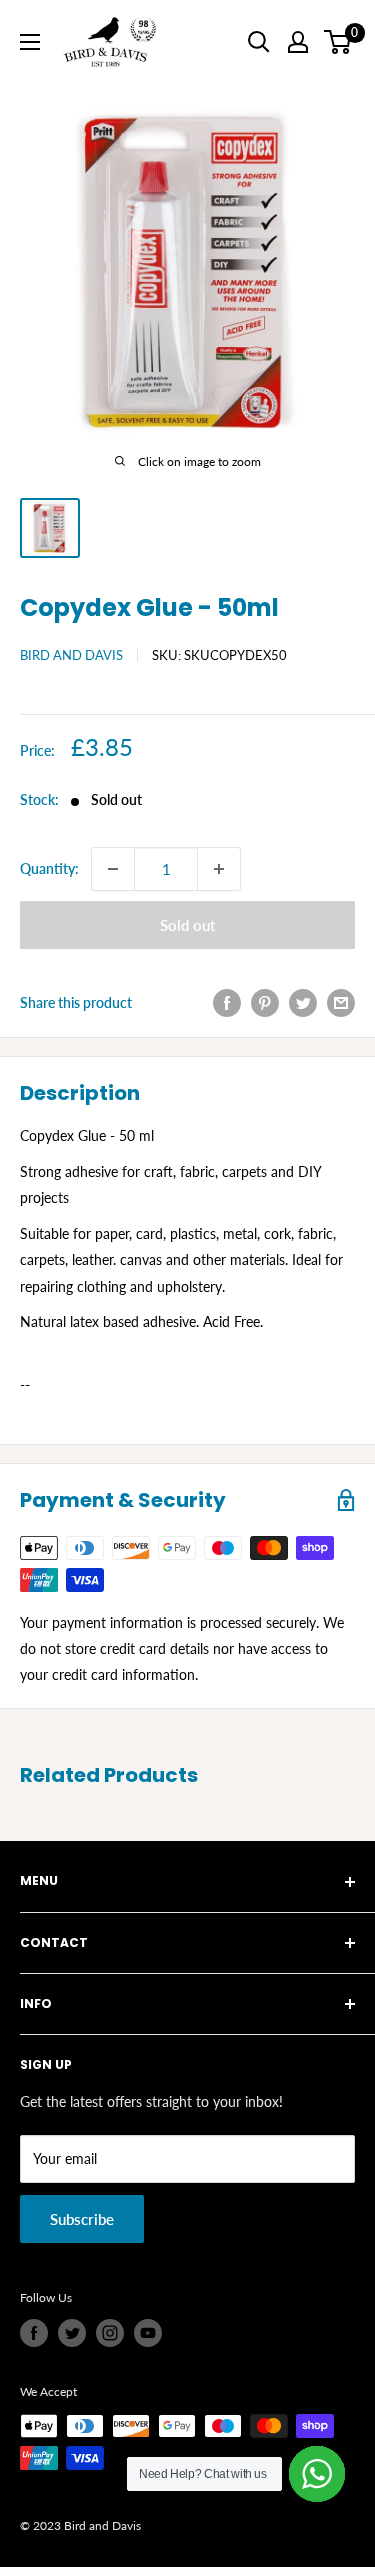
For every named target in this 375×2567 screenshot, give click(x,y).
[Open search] (259, 42)
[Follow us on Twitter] (72, 2333)
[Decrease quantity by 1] (113, 869)
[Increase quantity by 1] (219, 869)
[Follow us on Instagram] (110, 2333)
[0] (338, 42)
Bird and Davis (71, 655)
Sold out (187, 925)
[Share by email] (341, 1003)
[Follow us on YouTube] (148, 2333)
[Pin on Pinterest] (265, 1003)
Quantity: (49, 868)
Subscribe (82, 2219)
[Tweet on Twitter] (303, 1003)
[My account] (298, 42)
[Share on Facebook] (227, 1003)
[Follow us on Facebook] (34, 2333)
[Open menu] (30, 42)
